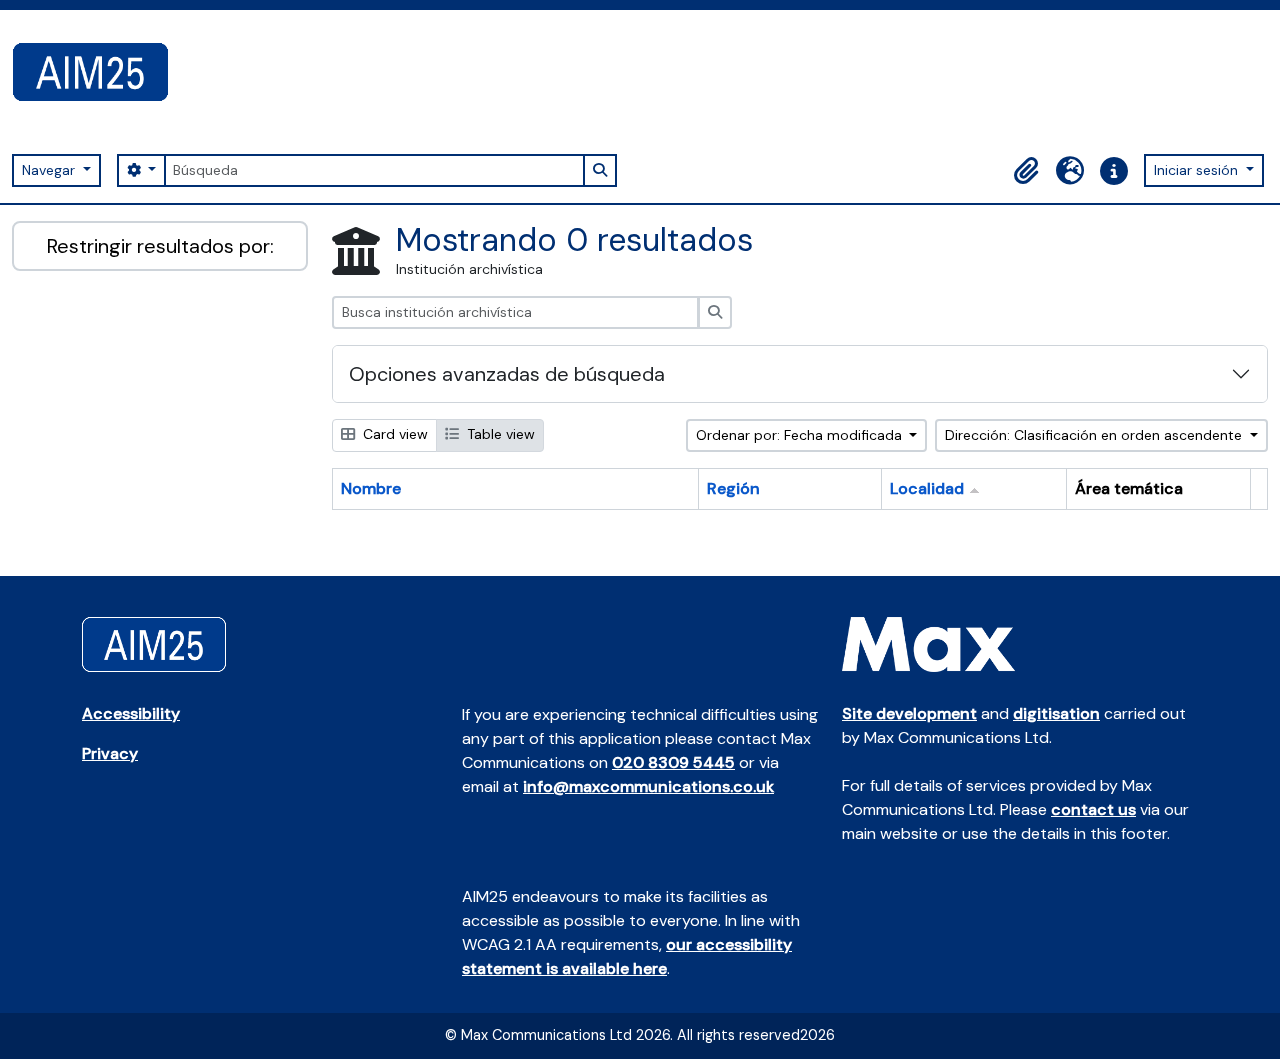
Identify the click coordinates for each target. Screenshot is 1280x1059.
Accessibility (131, 713)
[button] (1026, 171)
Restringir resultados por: (160, 246)
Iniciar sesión (1198, 170)
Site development (909, 713)
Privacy (110, 753)
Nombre (371, 488)
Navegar (50, 170)
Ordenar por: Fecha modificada (801, 435)
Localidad (927, 488)
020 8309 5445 (673, 762)
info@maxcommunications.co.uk (648, 786)
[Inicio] (98, 72)
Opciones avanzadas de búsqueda (507, 374)
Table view (499, 434)
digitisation (1056, 713)
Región (733, 488)
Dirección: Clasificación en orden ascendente (1095, 435)
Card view (393, 434)
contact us (1093, 809)
